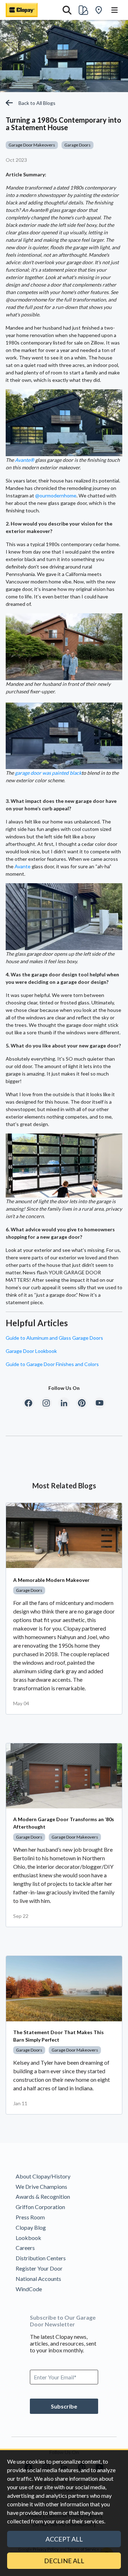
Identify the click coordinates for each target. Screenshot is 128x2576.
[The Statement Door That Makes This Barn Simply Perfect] (64, 1988)
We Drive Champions (41, 2186)
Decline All (64, 2561)
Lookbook (28, 2238)
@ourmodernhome (56, 495)
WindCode (29, 2289)
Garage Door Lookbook (31, 1351)
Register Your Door (39, 2268)
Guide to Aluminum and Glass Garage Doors (54, 1338)
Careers (25, 2248)
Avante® (25, 460)
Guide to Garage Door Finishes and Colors (52, 1364)
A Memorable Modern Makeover (51, 1580)
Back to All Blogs (37, 103)
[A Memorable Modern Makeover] (64, 1535)
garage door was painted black (48, 773)
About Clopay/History (43, 2176)
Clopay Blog (31, 2227)
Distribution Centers (41, 2258)
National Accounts (38, 2279)
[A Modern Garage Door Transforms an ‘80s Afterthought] (64, 1776)
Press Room (30, 2217)
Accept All (64, 2539)
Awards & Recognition (43, 2196)
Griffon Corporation (40, 2207)
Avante (23, 866)
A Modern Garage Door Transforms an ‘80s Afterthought (64, 1823)
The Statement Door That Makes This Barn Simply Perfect (58, 2036)
